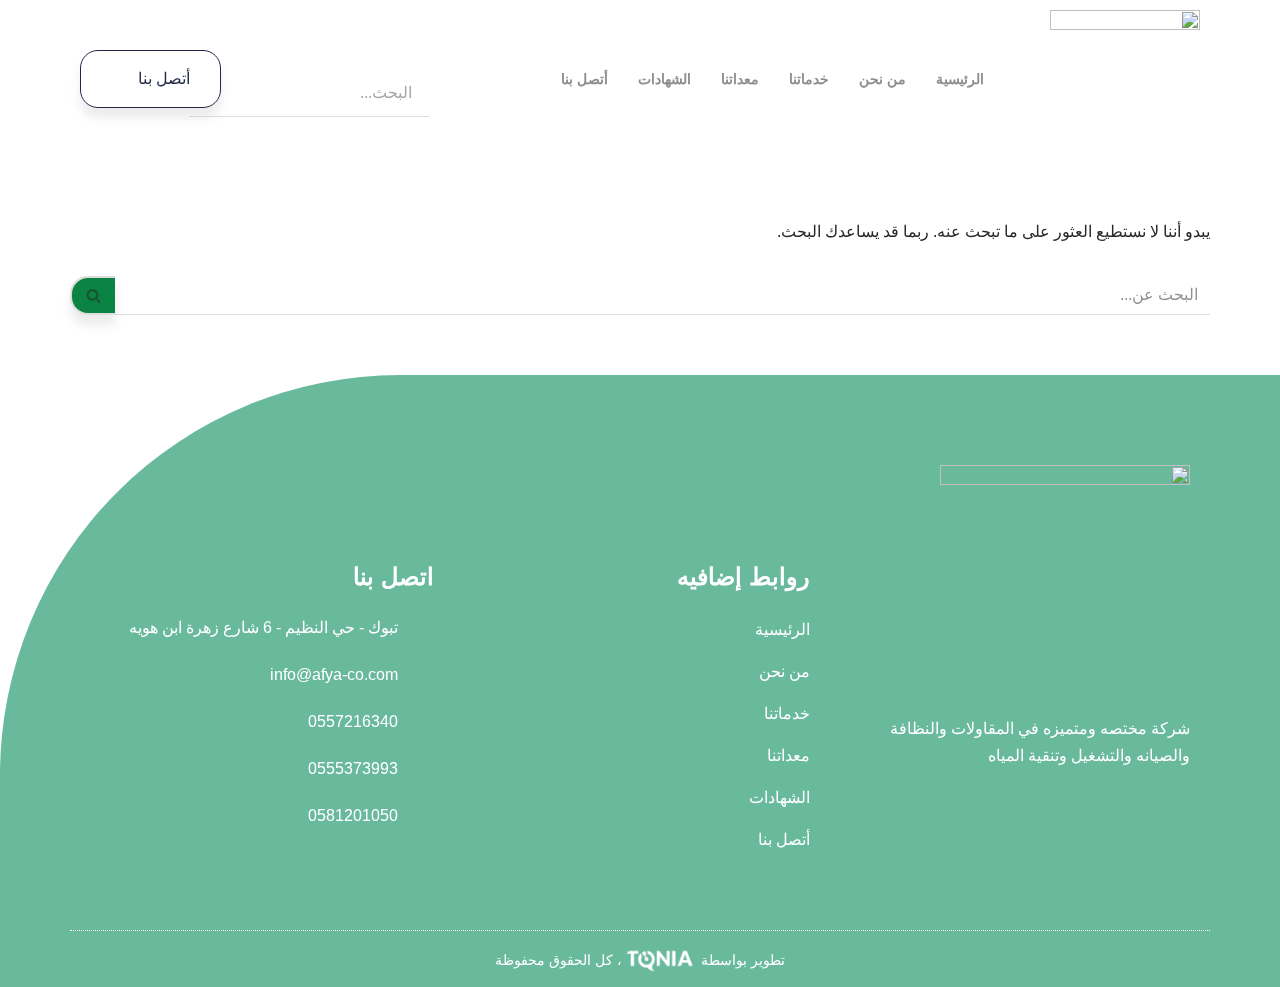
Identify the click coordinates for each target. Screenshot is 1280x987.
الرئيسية (960, 79)
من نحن (882, 79)
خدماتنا (809, 79)
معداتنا (740, 79)
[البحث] (92, 295)
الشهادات (664, 79)
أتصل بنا (584, 79)
